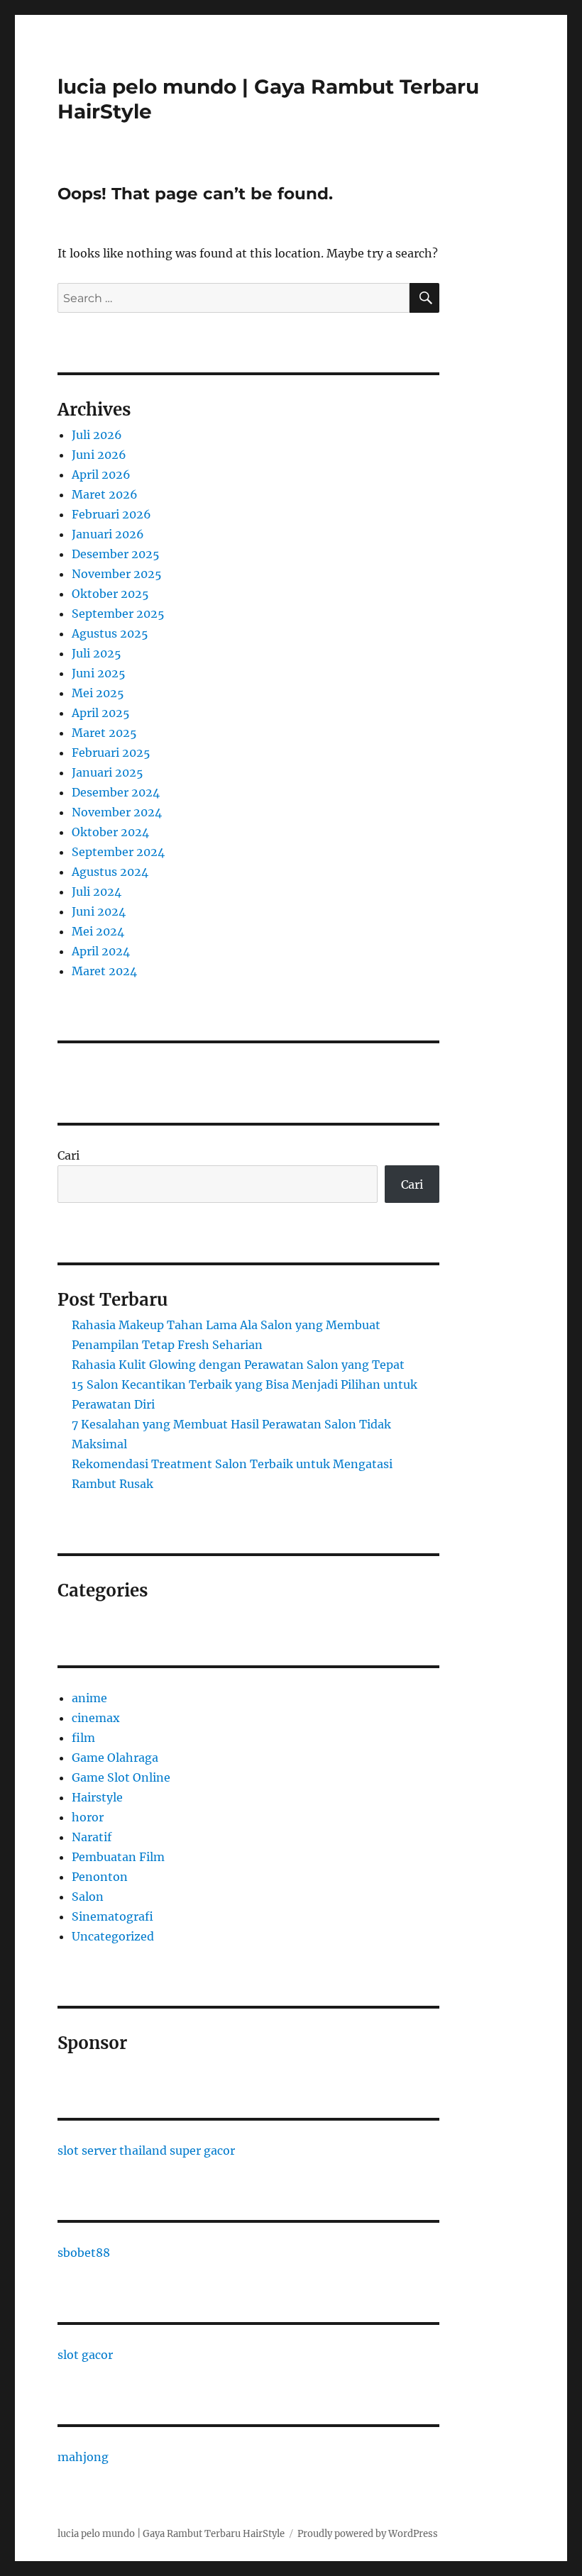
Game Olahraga (115, 1758)
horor (88, 1817)
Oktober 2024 (110, 832)
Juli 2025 (97, 653)
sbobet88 (84, 2253)
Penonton (100, 1877)
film (83, 1738)
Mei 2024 (98, 931)
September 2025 (118, 614)
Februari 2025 (111, 753)
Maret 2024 (104, 971)
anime (89, 1698)
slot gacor (85, 2355)
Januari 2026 (108, 534)
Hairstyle (97, 1797)
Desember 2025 (116, 554)
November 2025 (117, 574)
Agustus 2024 (110, 872)
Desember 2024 (116, 792)
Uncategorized (113, 1936)
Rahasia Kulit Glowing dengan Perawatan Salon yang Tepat (238, 1365)
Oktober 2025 (110, 594)
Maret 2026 (105, 494)
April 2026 (101, 474)
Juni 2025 (99, 673)
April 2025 (101, 713)
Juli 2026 (97, 435)
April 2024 (101, 951)
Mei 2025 (98, 693)
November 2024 (117, 812)
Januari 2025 (108, 772)
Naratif (92, 1837)
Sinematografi (112, 1916)
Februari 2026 (111, 514)
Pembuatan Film (118, 1857)
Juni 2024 (99, 911)
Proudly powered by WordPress (368, 2534)
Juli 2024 (97, 892)
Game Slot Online (121, 1777)
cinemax (96, 1718)
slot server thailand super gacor (146, 2150)
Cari (68, 1155)
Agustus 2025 (110, 633)
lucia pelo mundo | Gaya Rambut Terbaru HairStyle (171, 2534)
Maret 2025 (104, 733)
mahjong (83, 2457)
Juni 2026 (99, 455)
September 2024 (118, 852)
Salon (88, 1897)
